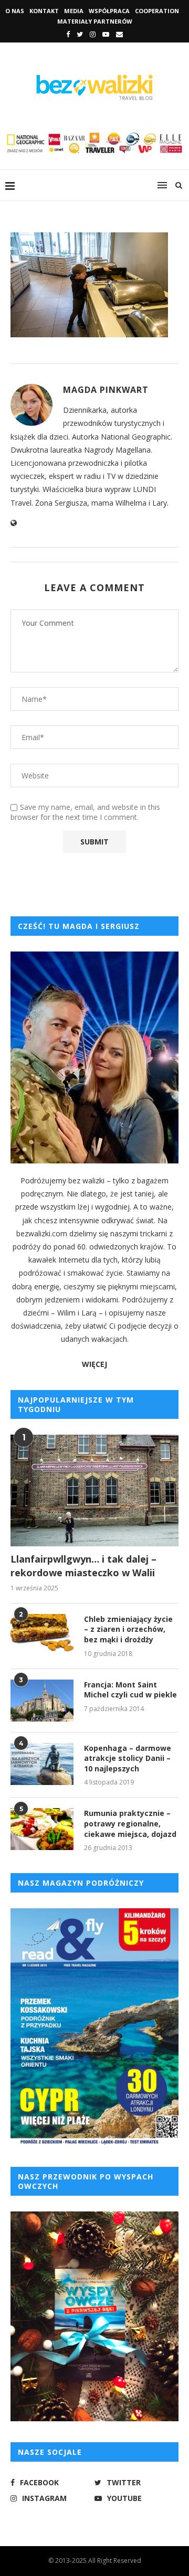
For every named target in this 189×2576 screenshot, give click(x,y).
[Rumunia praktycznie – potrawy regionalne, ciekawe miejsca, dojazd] (42, 1829)
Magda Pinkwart (106, 390)
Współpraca (109, 11)
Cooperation (157, 11)
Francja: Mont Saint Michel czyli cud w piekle (130, 1690)
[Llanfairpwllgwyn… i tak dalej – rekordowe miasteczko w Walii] (94, 1490)
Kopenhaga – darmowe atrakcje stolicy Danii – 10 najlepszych (128, 1758)
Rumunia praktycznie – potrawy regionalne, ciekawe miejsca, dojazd (130, 1823)
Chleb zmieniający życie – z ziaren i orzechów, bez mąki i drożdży (128, 1629)
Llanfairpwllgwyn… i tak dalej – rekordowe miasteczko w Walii (83, 1565)
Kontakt (44, 11)
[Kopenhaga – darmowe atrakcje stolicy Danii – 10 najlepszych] (42, 1764)
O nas (15, 11)
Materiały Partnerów (95, 21)
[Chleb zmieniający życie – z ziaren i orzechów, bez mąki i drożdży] (42, 1635)
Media (74, 11)
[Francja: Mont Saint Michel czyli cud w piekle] (42, 1701)
